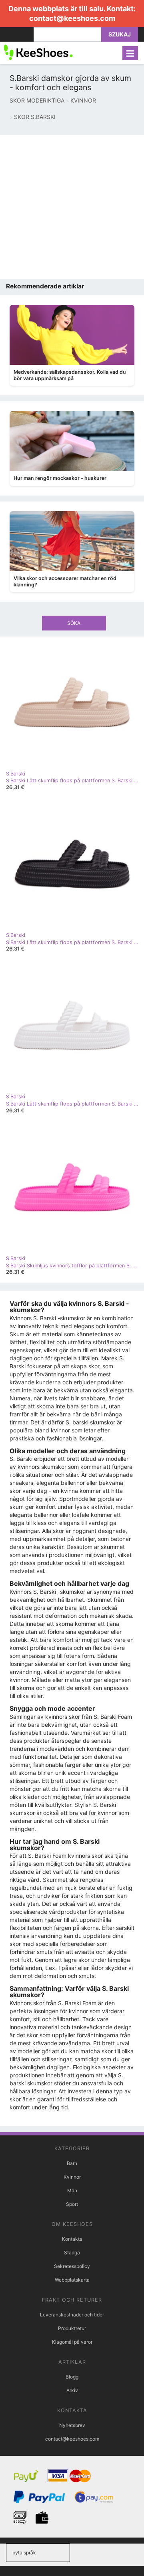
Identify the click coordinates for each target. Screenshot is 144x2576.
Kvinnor (72, 2177)
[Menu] (130, 53)
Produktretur (72, 2328)
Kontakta (72, 2239)
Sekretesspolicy (72, 2266)
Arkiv (72, 2390)
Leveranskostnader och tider (72, 2315)
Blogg (72, 2377)
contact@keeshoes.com (72, 18)
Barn (72, 2163)
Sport (72, 2204)
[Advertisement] (72, 207)
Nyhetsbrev (72, 2425)
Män (72, 2190)
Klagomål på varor (72, 2342)
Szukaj (120, 34)
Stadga (72, 2253)
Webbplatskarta (72, 2280)
